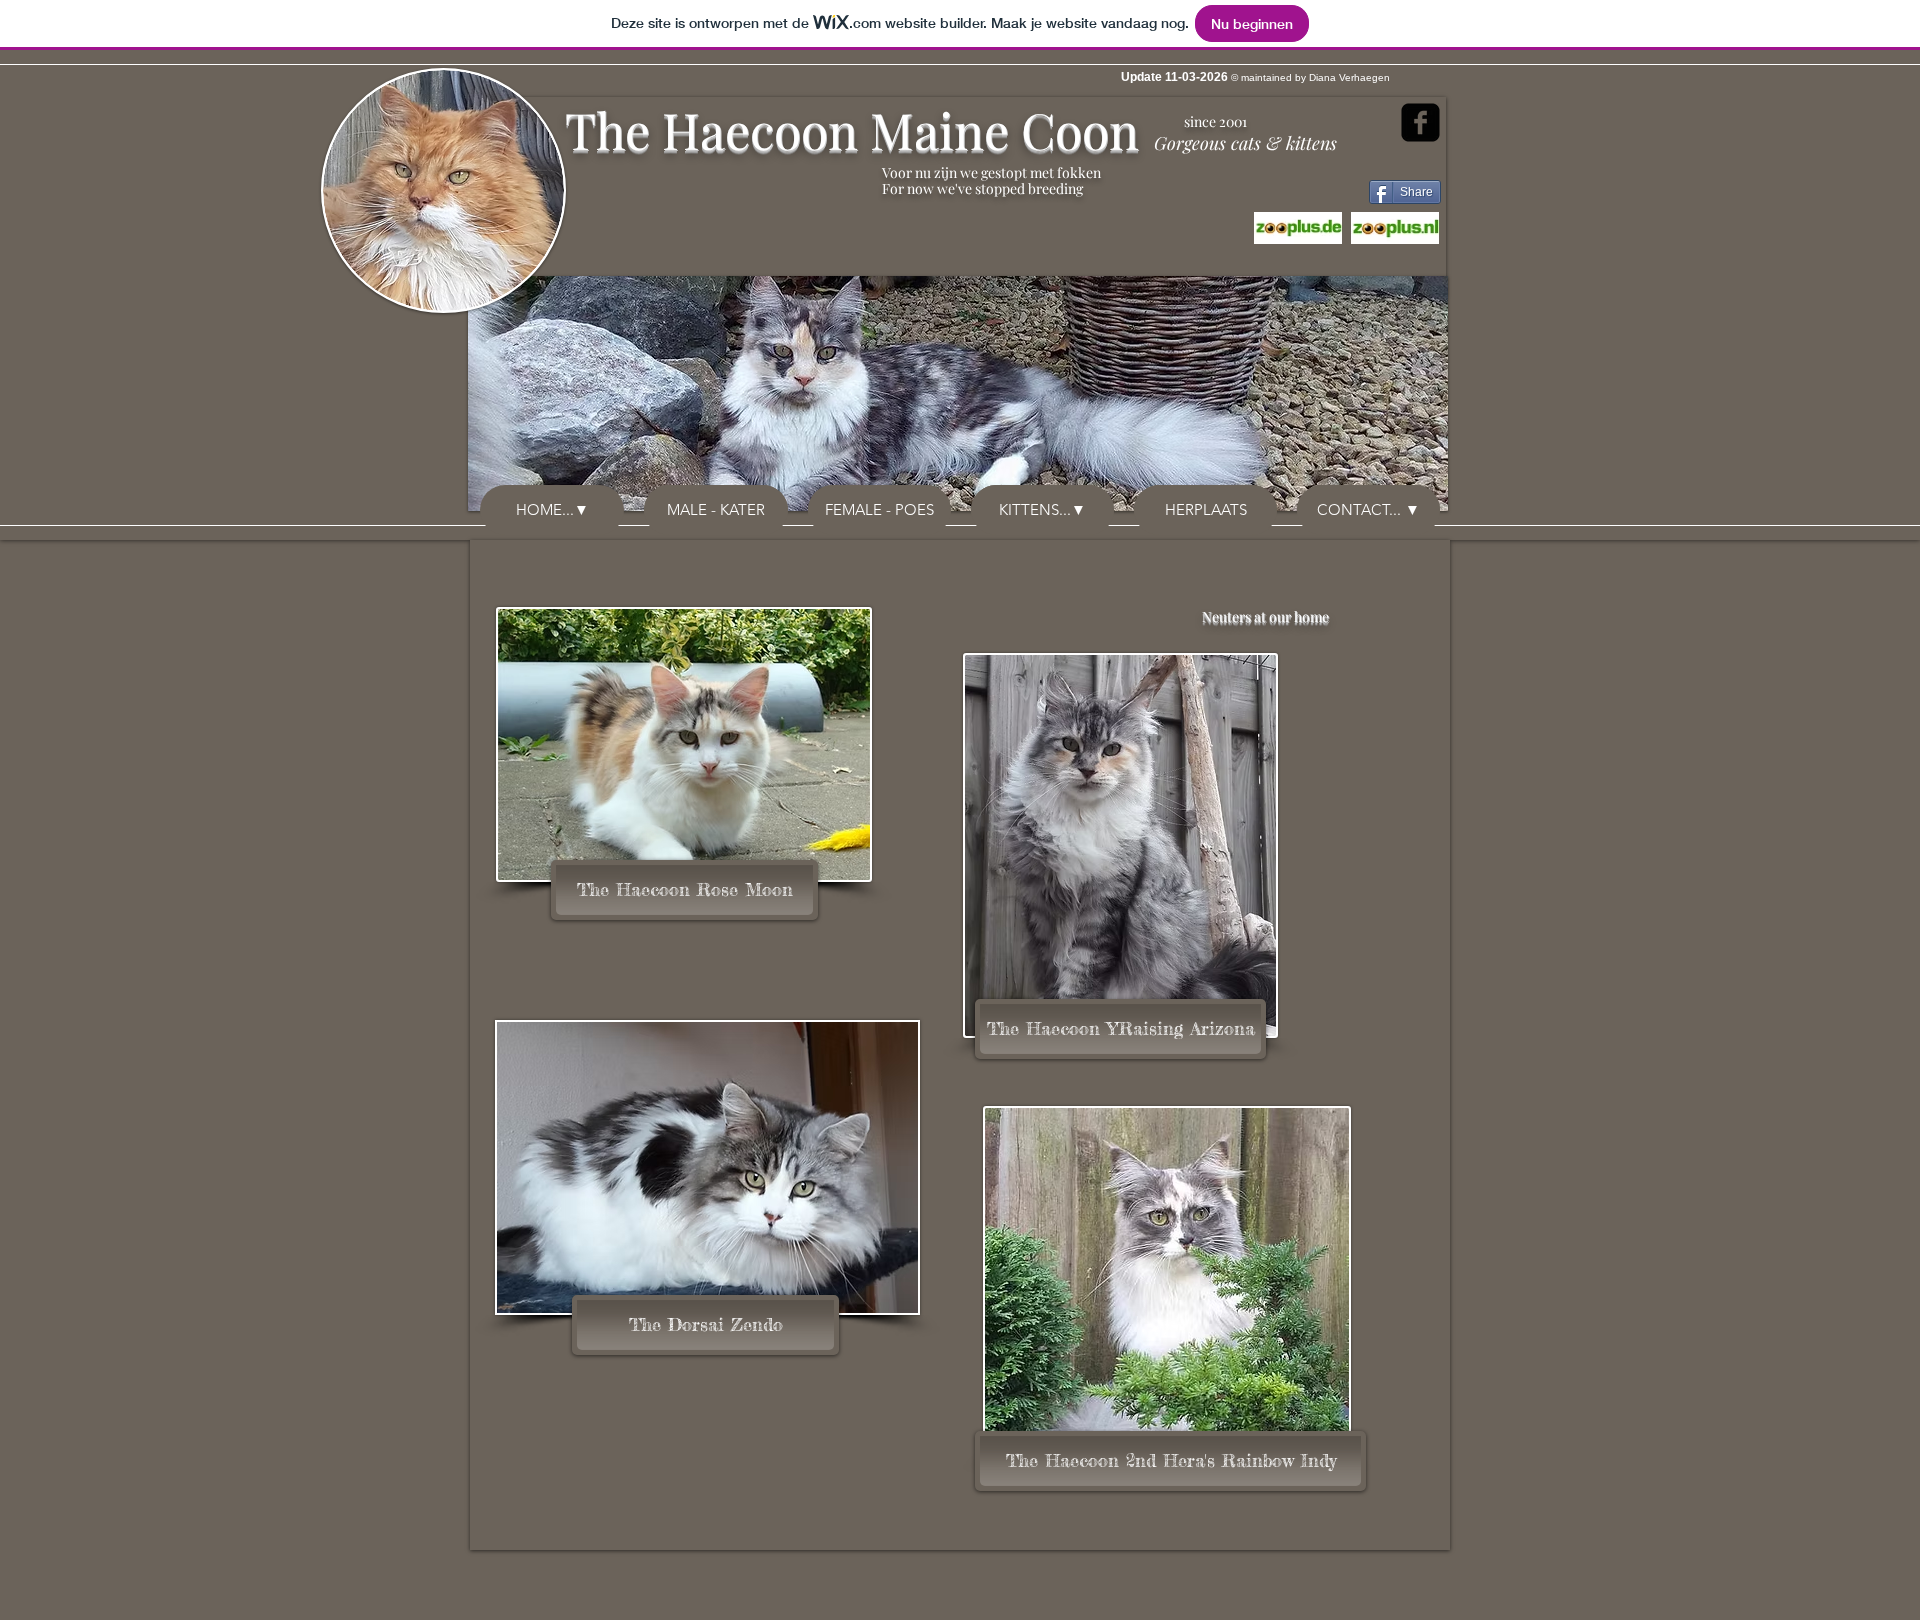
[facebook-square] (1420, 122)
